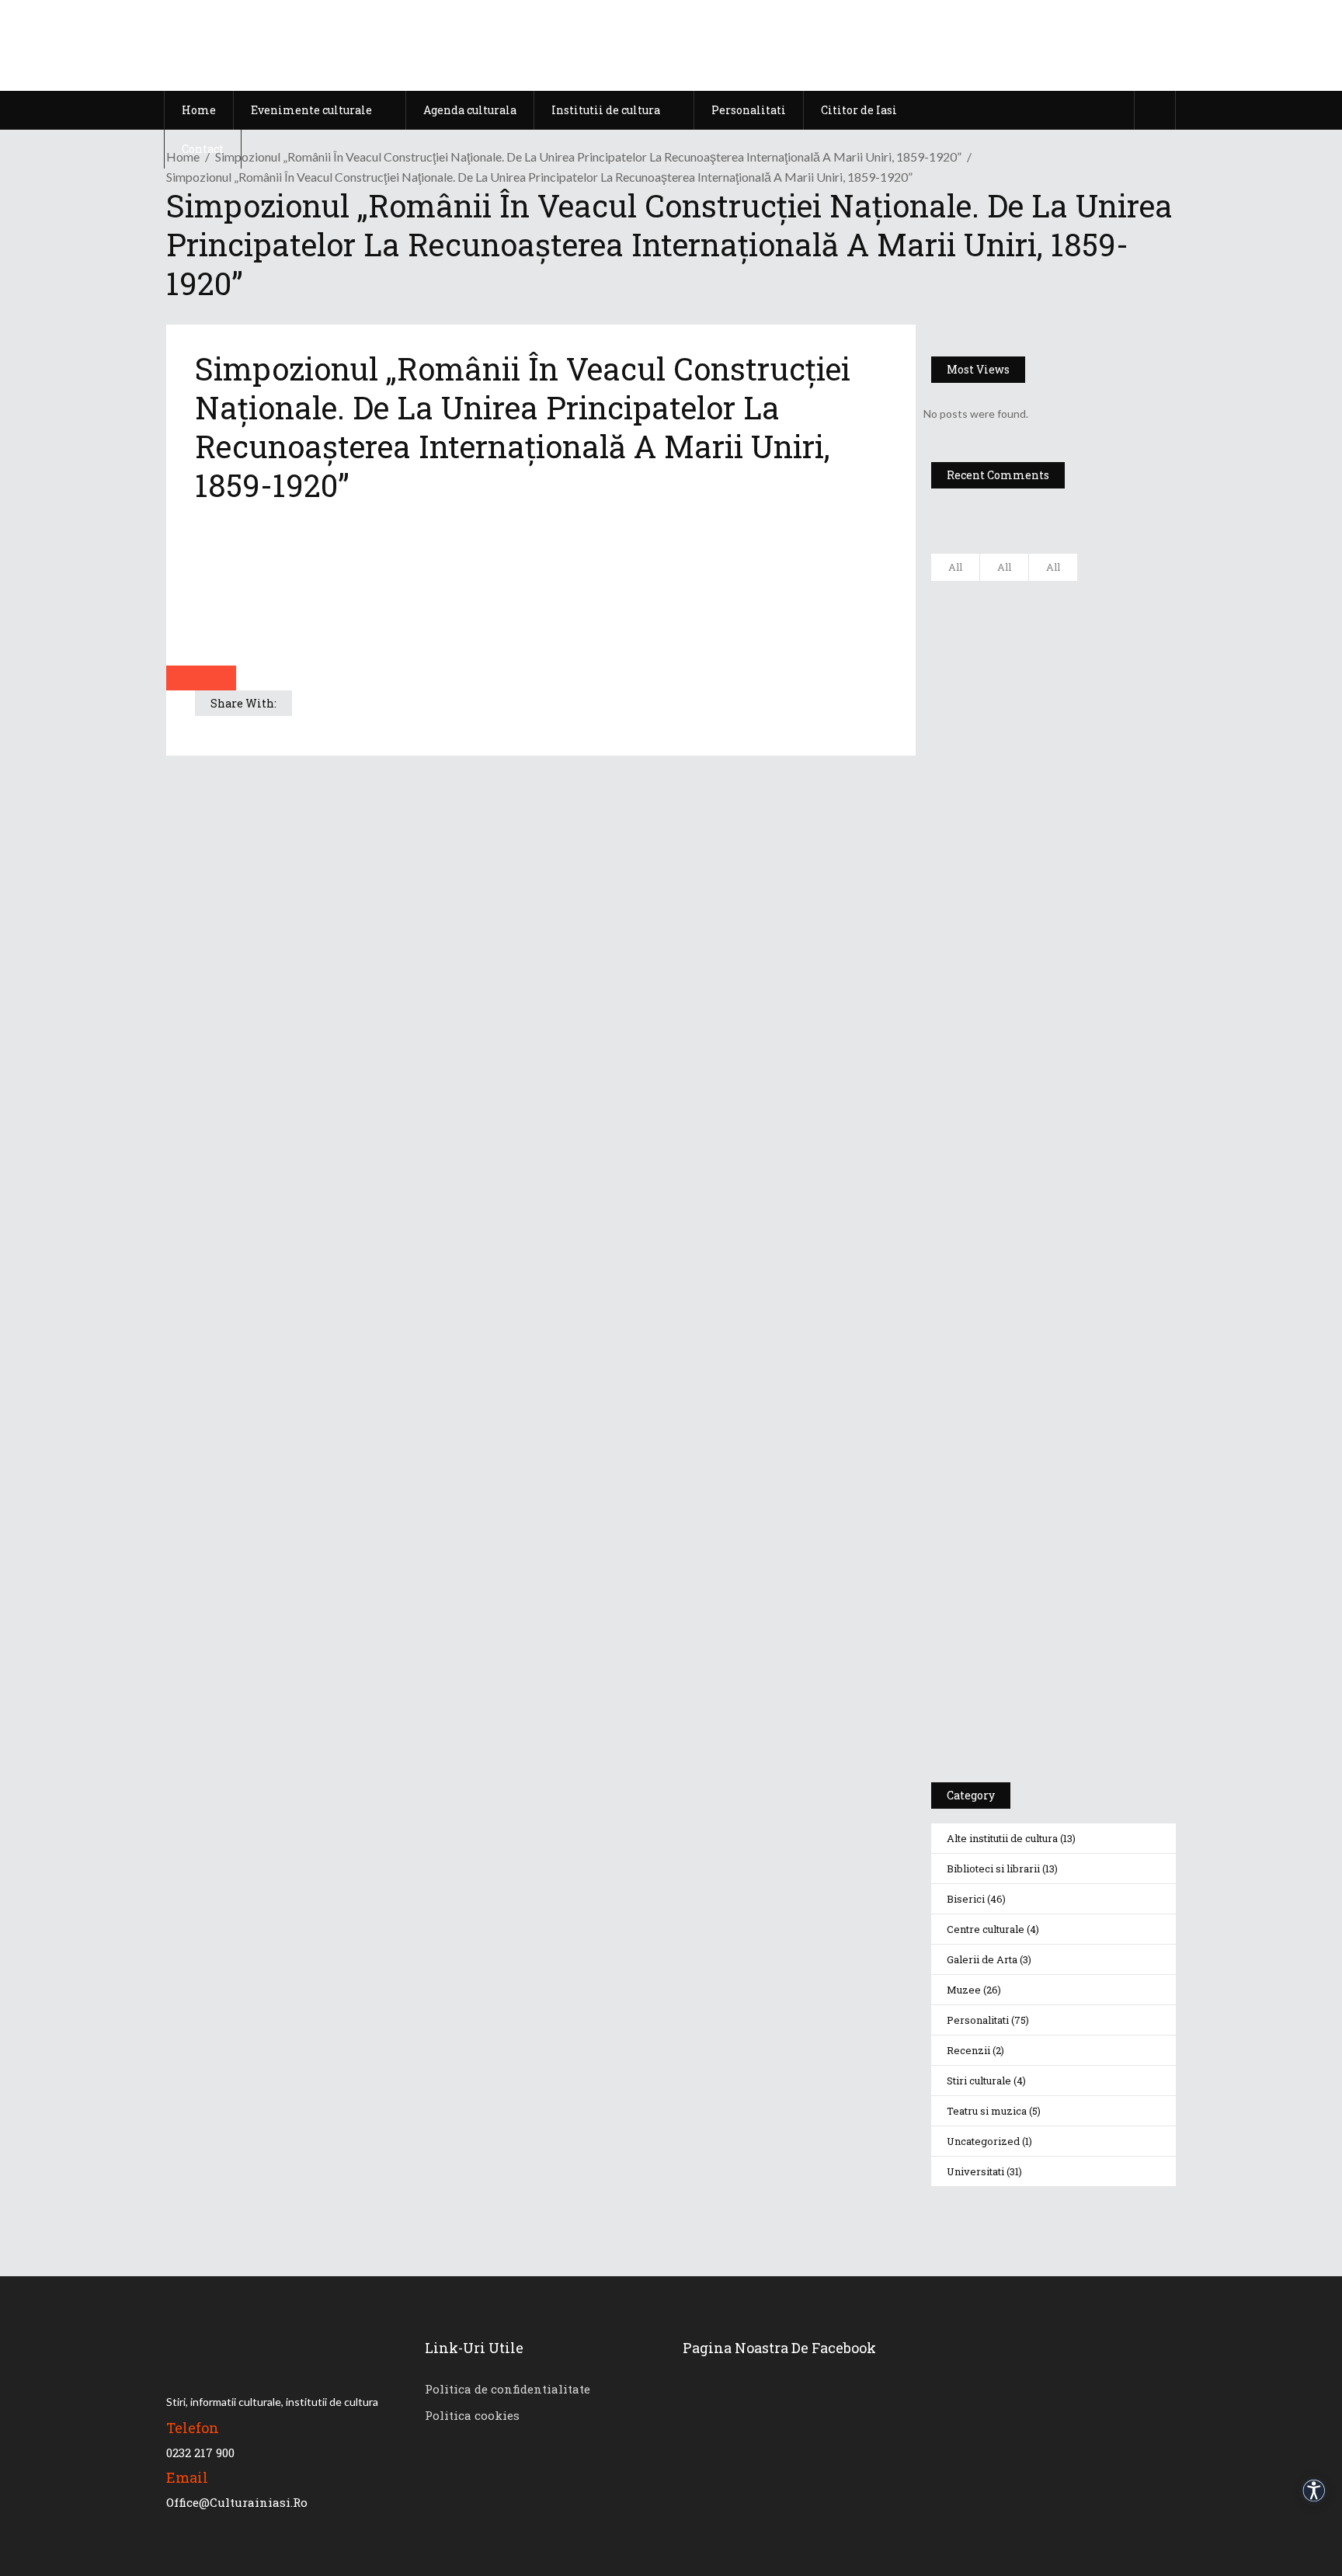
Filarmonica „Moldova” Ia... (1085, 602)
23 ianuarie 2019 (1099, 945)
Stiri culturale (979, 2081)
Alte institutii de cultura (1002, 1838)
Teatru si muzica (987, 2111)
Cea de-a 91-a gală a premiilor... (1099, 915)
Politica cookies (472, 2415)
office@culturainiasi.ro (237, 2502)
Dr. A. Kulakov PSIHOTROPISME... (1097, 838)
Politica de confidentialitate (508, 2389)
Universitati (975, 2171)
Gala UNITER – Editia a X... (1088, 679)
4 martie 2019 (1092, 801)
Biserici (966, 1899)
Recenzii (968, 2050)
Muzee (964, 1990)
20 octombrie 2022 (1103, 632)
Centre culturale (986, 1929)
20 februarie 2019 (1100, 868)
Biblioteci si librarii (993, 1869)
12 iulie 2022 (1089, 709)
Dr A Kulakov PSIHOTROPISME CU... (1093, 763)
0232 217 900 (200, 2453)
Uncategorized (983, 2141)
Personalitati (978, 2020)
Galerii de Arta (982, 1959)
